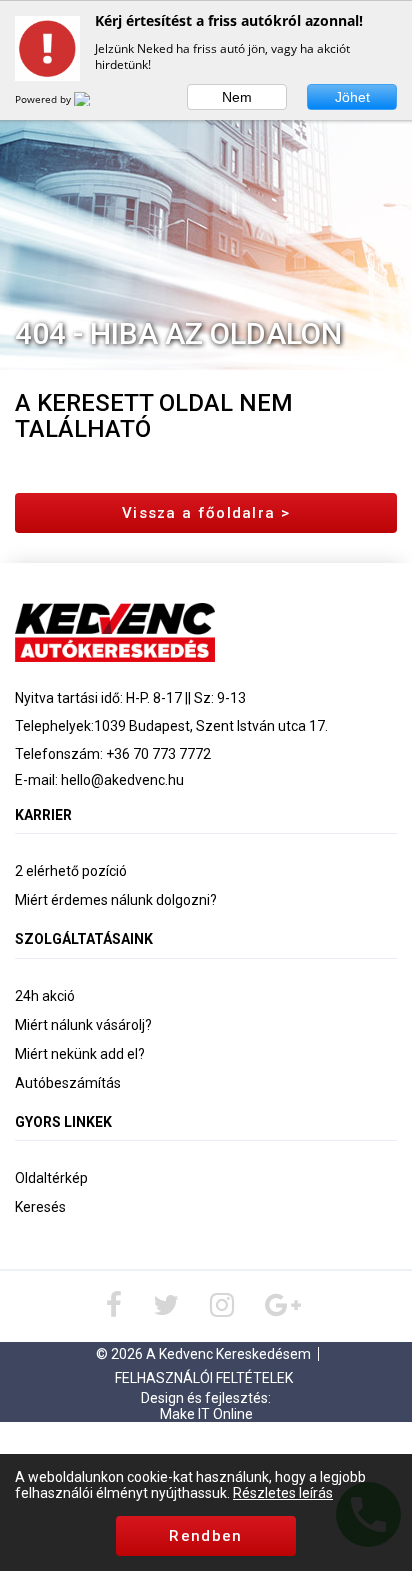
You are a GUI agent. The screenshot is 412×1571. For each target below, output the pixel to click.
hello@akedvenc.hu (122, 780)
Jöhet (352, 97)
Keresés (40, 1207)
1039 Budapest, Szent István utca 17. (211, 726)
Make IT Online (206, 1414)
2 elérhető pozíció (71, 871)
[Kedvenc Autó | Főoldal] (115, 631)
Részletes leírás (283, 1493)
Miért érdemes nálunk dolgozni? (116, 900)
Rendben (205, 1536)
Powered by (44, 99)
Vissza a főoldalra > (206, 513)
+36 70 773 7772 (158, 754)
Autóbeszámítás (68, 1083)
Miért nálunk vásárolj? (83, 1025)
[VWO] (94, 99)
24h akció (45, 996)
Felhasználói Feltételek (204, 1378)
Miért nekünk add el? (80, 1054)
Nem (237, 97)
